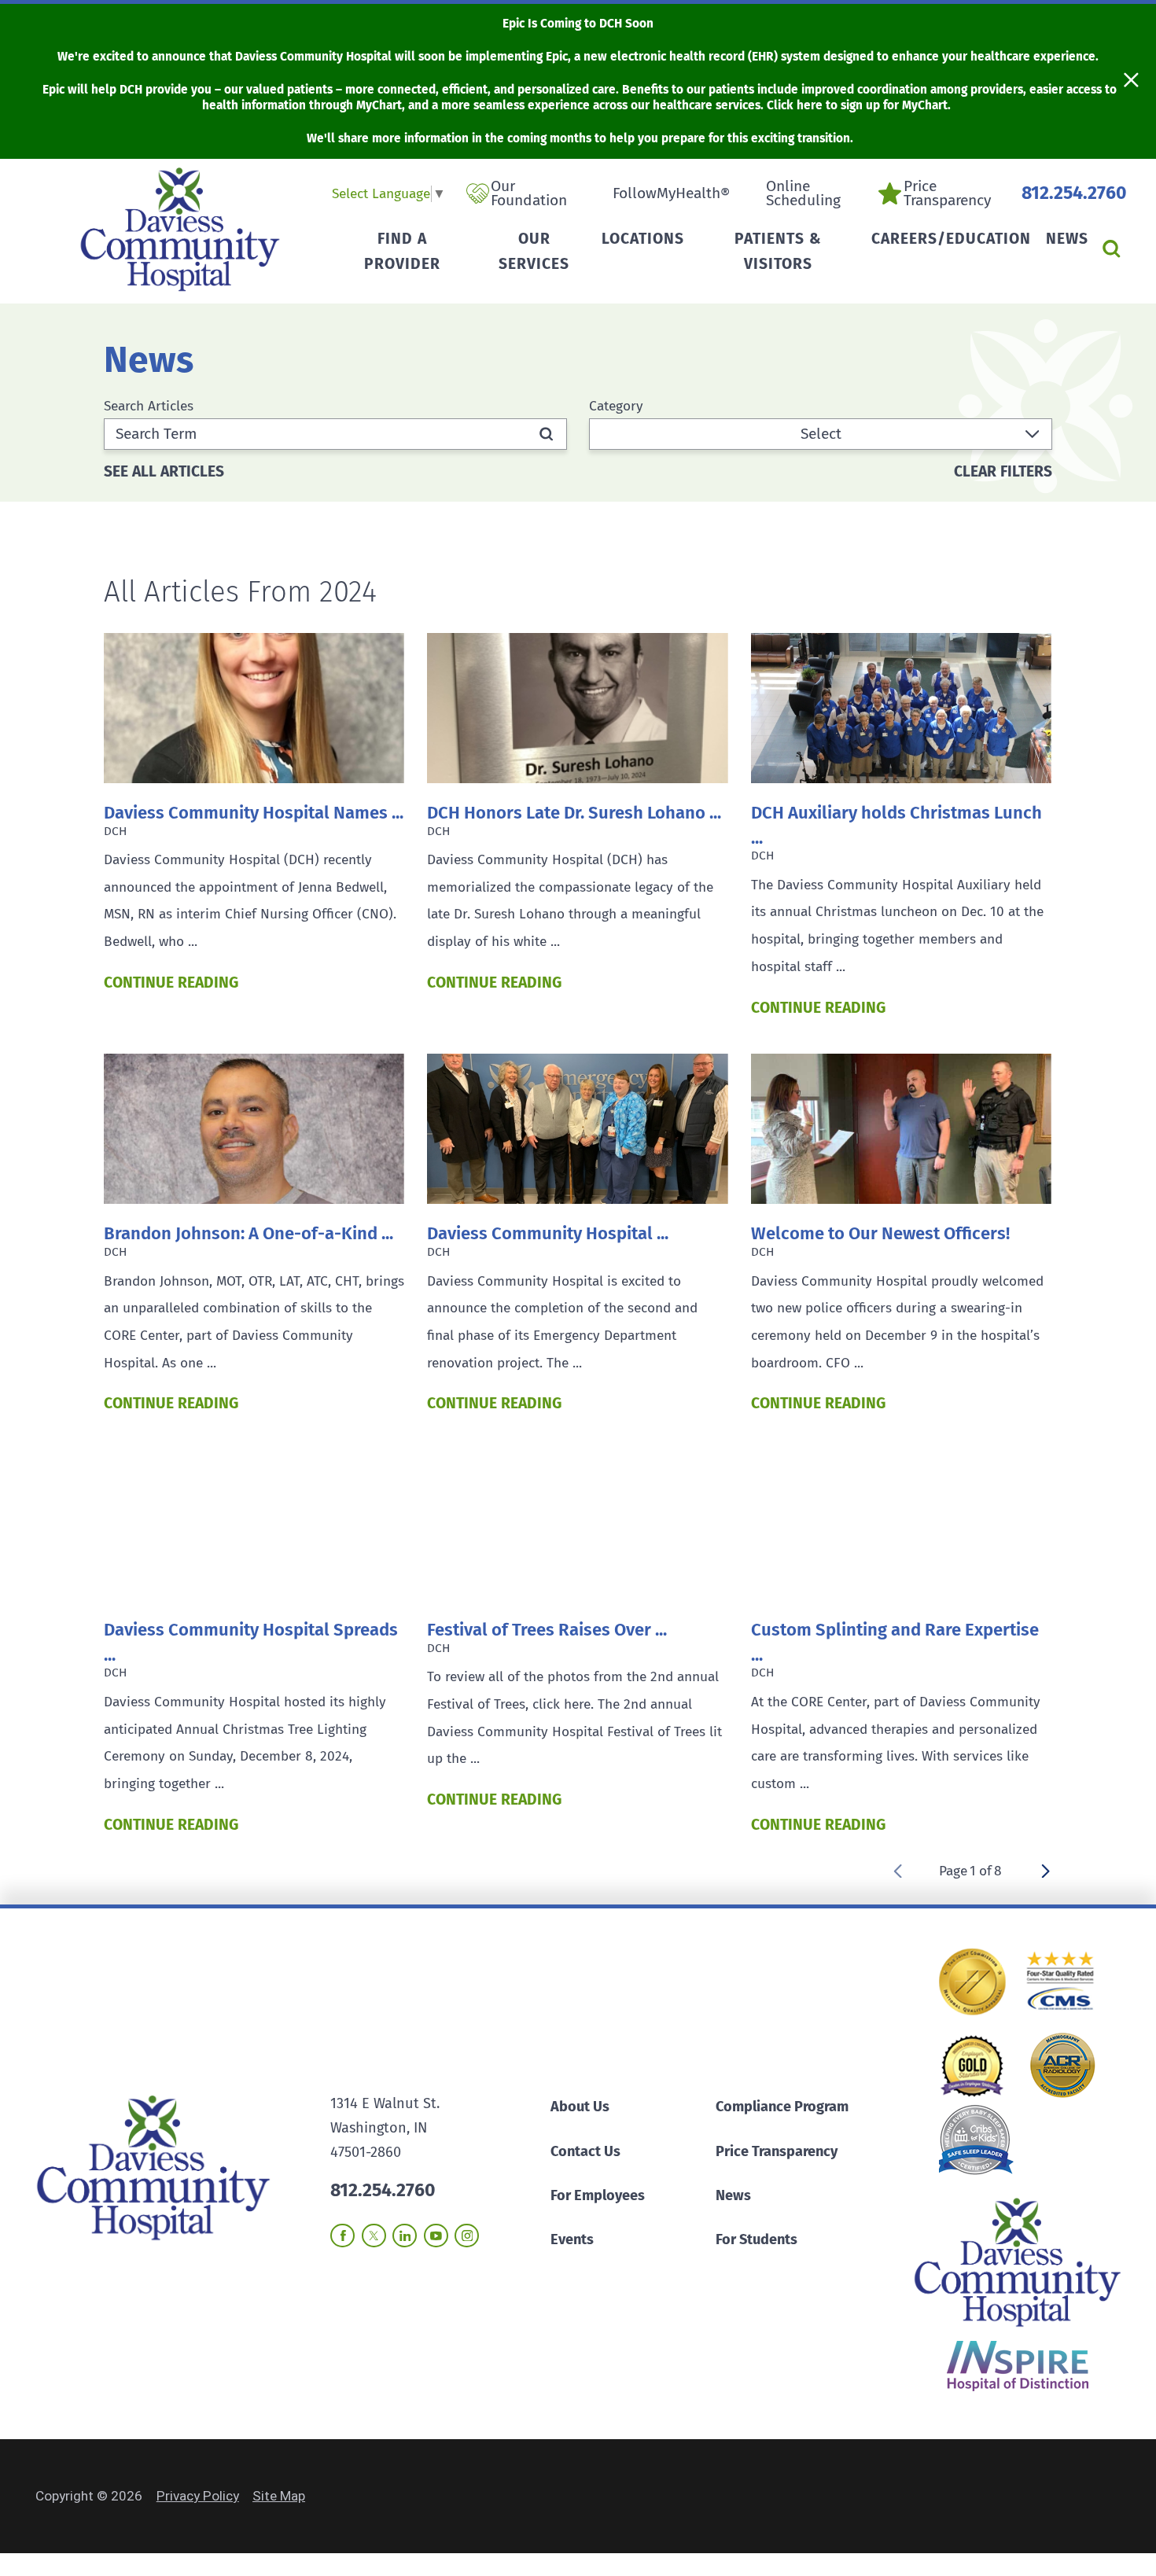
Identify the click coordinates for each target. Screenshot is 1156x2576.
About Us (580, 2107)
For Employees (598, 2195)
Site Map (279, 2496)
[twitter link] (374, 2236)
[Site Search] (1111, 249)
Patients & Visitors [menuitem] (778, 251)
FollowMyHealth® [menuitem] (671, 193)
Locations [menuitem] (643, 239)
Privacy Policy (198, 2496)
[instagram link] (467, 2236)
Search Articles (149, 406)
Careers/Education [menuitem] (951, 239)
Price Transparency (777, 2151)
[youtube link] (436, 2236)
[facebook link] (342, 2236)
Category (616, 406)
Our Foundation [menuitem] (529, 194)
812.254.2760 (1074, 193)
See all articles (164, 471)
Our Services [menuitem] (534, 251)
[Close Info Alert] (1131, 82)
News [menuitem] (1067, 239)
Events (572, 2239)
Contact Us (585, 2151)
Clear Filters (1003, 471)
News (733, 2195)
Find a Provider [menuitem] (402, 251)
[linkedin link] (405, 2236)
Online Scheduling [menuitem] (803, 194)
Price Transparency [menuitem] (947, 194)
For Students (757, 2239)
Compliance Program (782, 2107)
